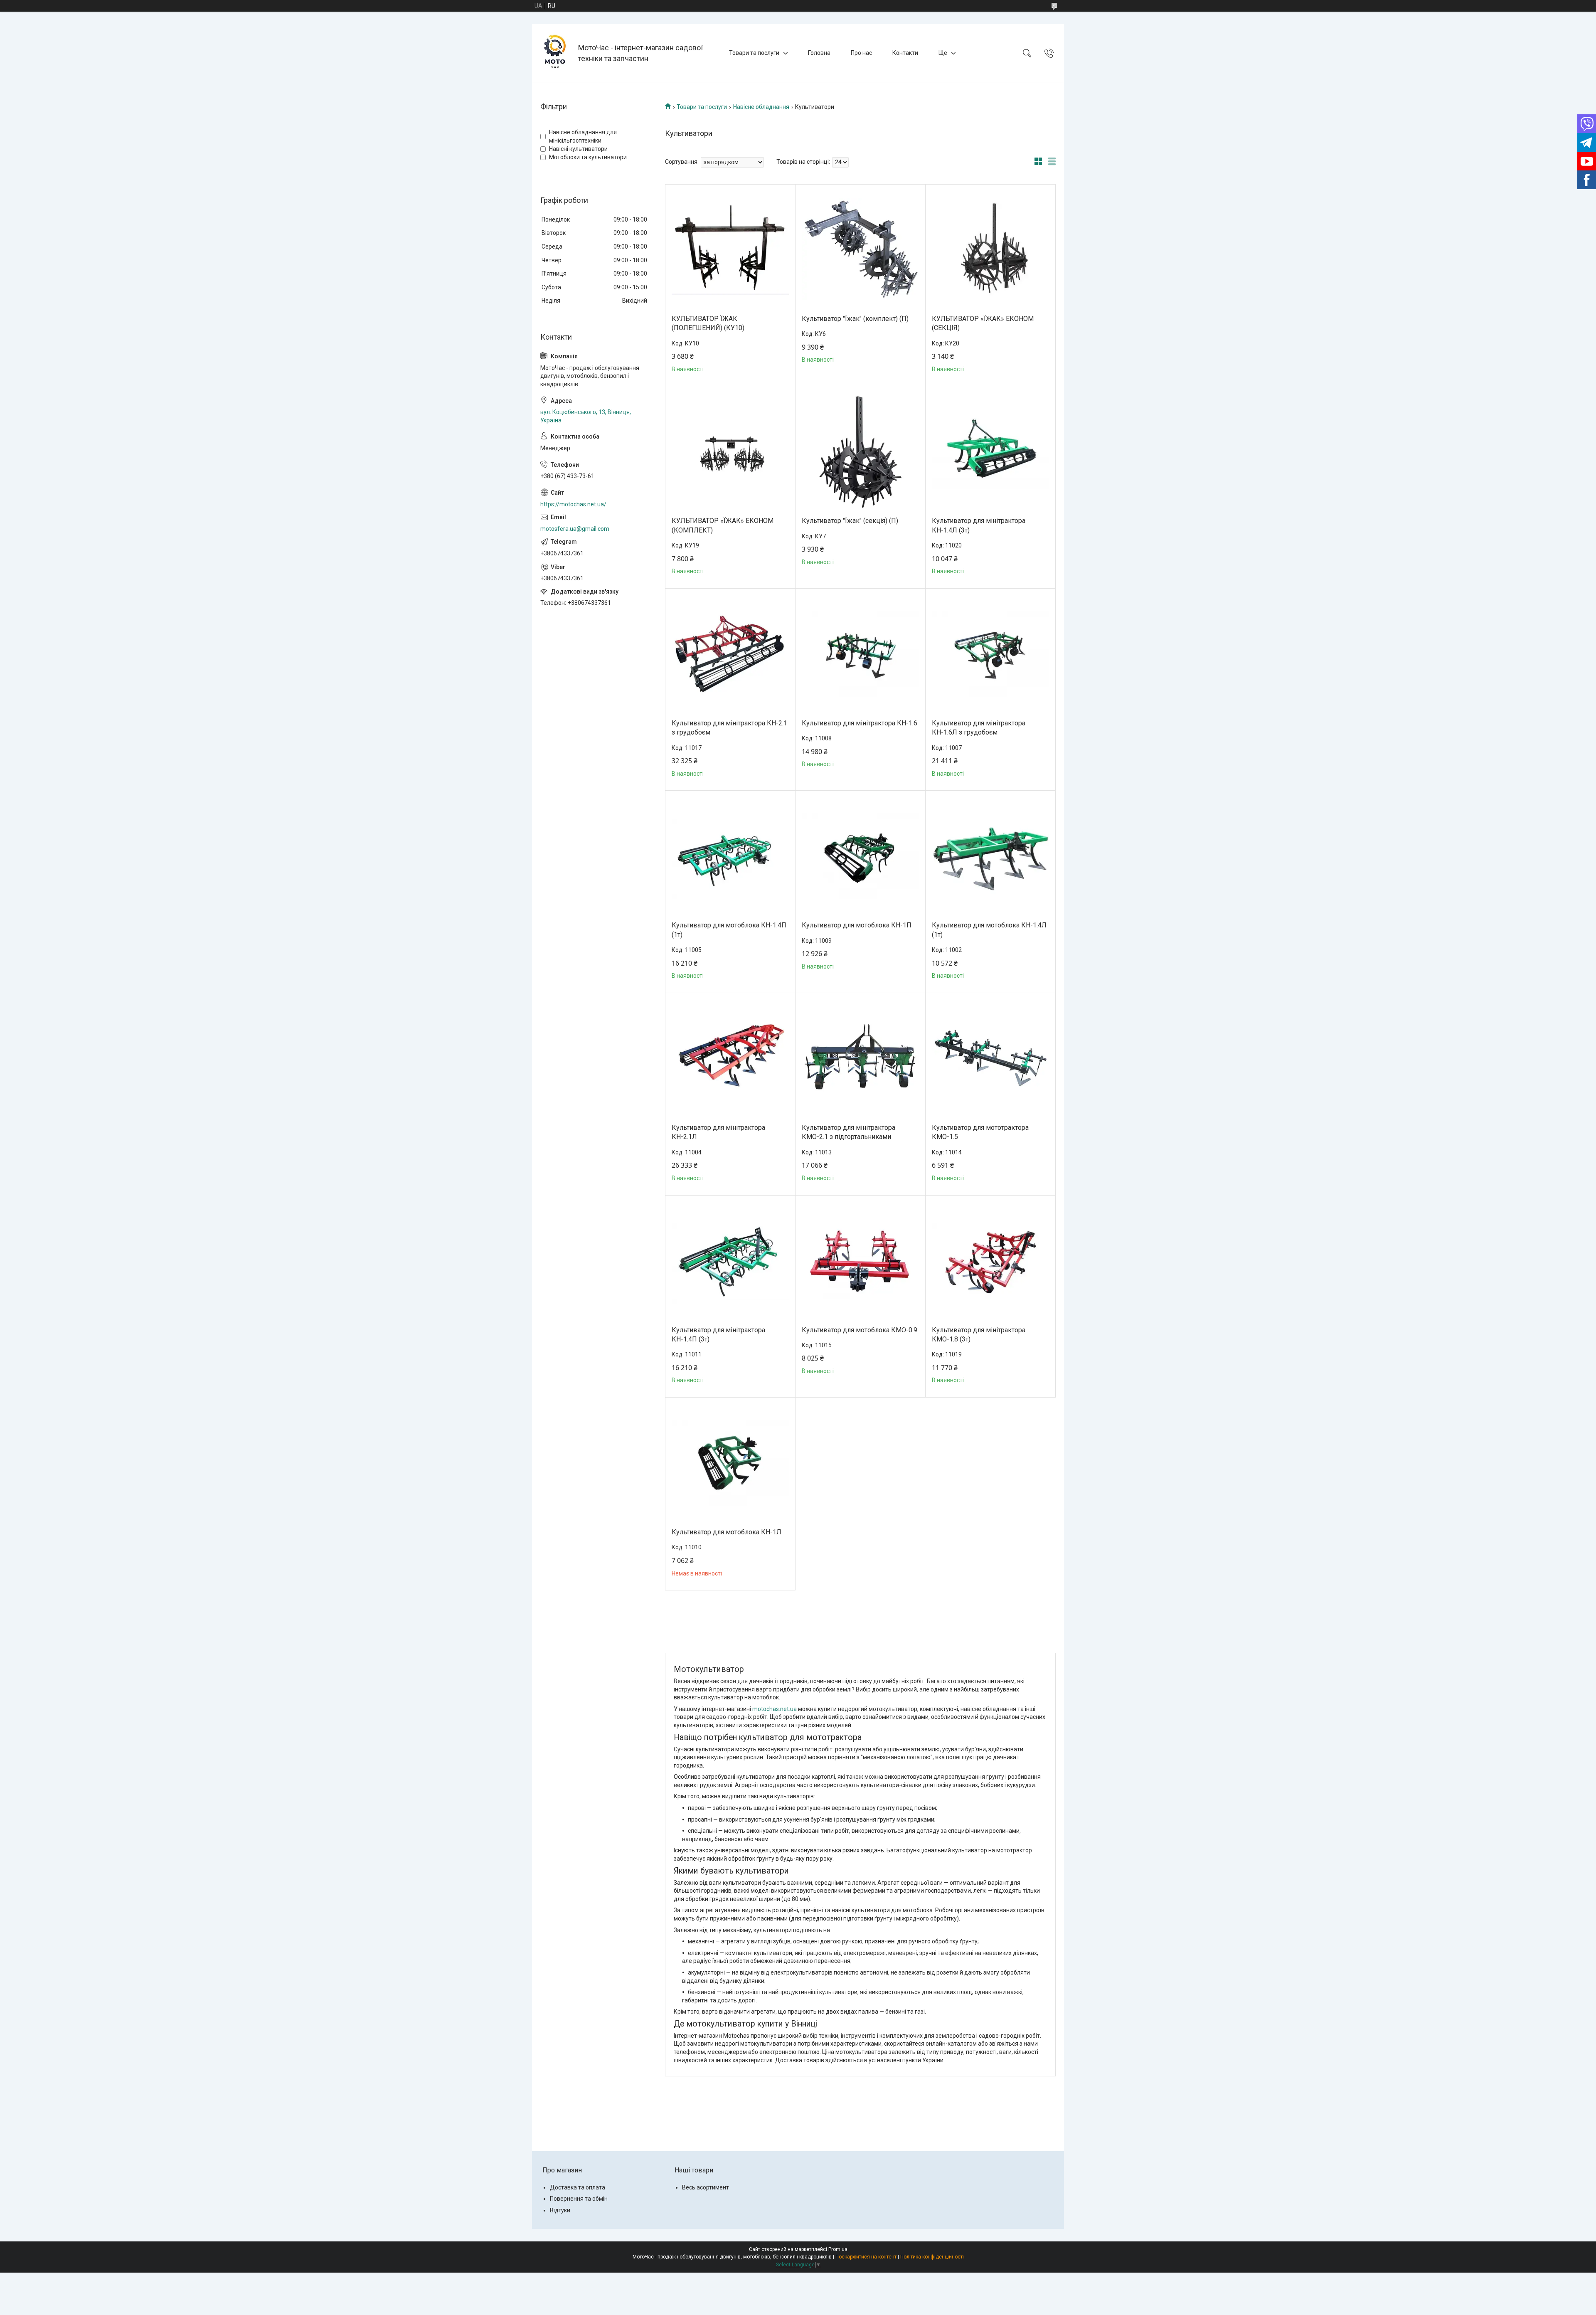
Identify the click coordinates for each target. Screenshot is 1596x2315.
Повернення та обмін (579, 2199)
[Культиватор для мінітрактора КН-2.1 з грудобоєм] (730, 654)
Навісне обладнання (761, 107)
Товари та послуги (754, 53)
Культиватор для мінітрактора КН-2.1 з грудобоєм (729, 728)
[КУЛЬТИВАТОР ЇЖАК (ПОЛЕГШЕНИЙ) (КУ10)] (730, 249)
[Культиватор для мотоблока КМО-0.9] (860, 1261)
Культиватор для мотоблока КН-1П (857, 925)
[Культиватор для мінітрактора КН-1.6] (860, 654)
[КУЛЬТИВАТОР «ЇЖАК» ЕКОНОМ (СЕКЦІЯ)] (990, 249)
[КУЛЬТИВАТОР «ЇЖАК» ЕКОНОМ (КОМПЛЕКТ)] (730, 451)
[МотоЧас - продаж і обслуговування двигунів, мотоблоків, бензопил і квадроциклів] (556, 53)
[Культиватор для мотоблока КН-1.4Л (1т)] (990, 856)
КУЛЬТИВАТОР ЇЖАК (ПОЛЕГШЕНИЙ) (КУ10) (708, 323)
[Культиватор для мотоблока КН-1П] (860, 856)
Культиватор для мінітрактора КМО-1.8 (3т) (979, 1335)
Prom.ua (838, 2249)
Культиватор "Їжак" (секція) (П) (850, 521)
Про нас (861, 53)
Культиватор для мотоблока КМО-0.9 (860, 1330)
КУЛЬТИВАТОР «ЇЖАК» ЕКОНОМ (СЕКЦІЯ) (983, 323)
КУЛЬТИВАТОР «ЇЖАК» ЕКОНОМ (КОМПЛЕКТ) (723, 525)
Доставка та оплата (578, 2187)
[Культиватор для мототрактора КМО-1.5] (990, 1058)
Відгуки (560, 2210)
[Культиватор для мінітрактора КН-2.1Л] (730, 1058)
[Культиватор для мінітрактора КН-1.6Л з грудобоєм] (990, 654)
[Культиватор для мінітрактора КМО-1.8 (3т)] (990, 1261)
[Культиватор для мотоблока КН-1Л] (730, 1463)
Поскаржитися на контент (866, 2257)
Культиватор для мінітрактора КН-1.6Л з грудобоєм (979, 728)
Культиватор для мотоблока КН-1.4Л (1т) (989, 930)
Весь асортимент (706, 2187)
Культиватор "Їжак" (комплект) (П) (855, 319)
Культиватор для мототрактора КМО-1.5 (980, 1132)
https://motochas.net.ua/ (573, 504)
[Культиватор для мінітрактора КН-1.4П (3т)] (730, 1261)
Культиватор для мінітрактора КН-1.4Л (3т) (979, 525)
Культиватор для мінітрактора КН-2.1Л (718, 1132)
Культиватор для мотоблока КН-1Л (727, 1532)
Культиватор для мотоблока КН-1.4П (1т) (729, 930)
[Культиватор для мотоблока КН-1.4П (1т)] (730, 856)
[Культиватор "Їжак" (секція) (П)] (860, 451)
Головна (819, 53)
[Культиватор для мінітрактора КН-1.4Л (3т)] (990, 451)
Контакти (905, 53)
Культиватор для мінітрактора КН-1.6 (860, 723)
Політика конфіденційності (932, 2257)
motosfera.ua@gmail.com (575, 529)
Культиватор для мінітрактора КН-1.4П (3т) (718, 1335)
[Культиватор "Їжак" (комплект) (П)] (860, 249)
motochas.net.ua (775, 1709)
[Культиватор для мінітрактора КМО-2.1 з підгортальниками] (860, 1058)
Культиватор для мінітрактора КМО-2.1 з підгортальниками (848, 1132)
